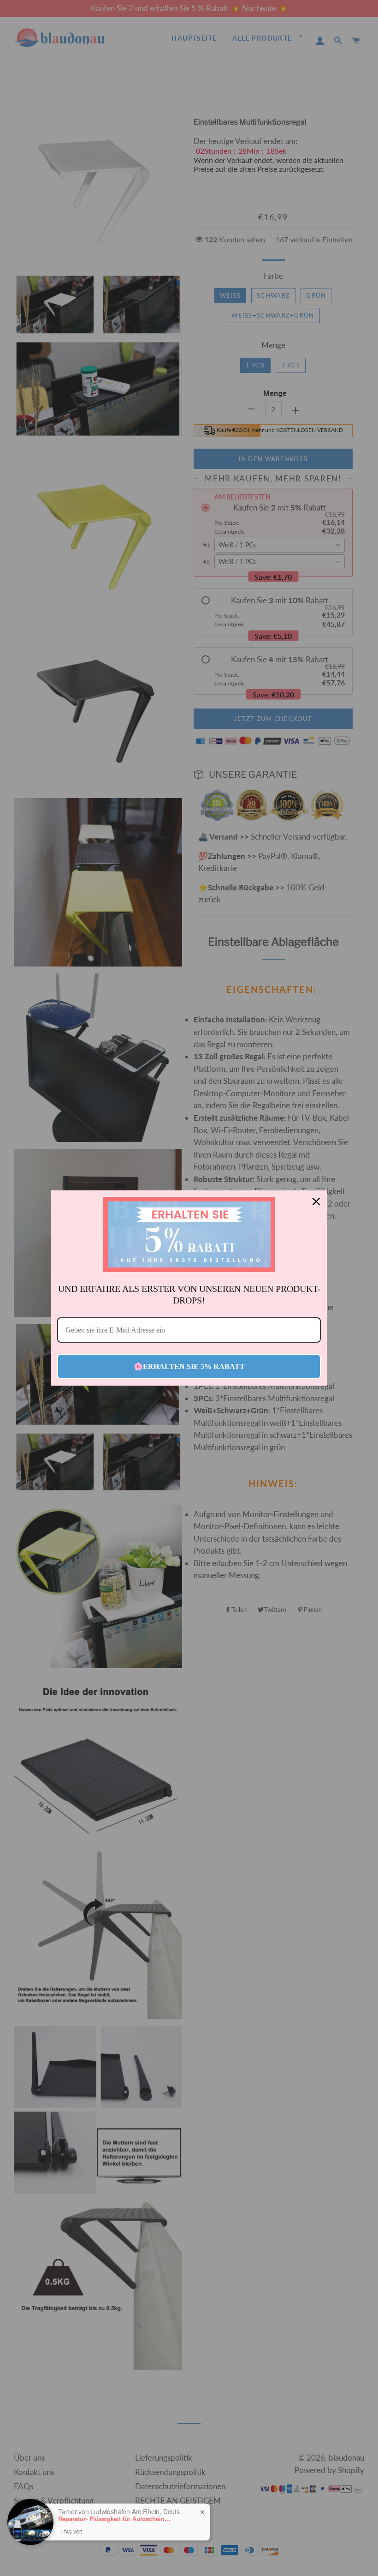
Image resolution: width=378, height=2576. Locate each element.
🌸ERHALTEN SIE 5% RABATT (189, 1366)
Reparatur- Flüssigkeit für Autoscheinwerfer (116, 2519)
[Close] (316, 1201)
